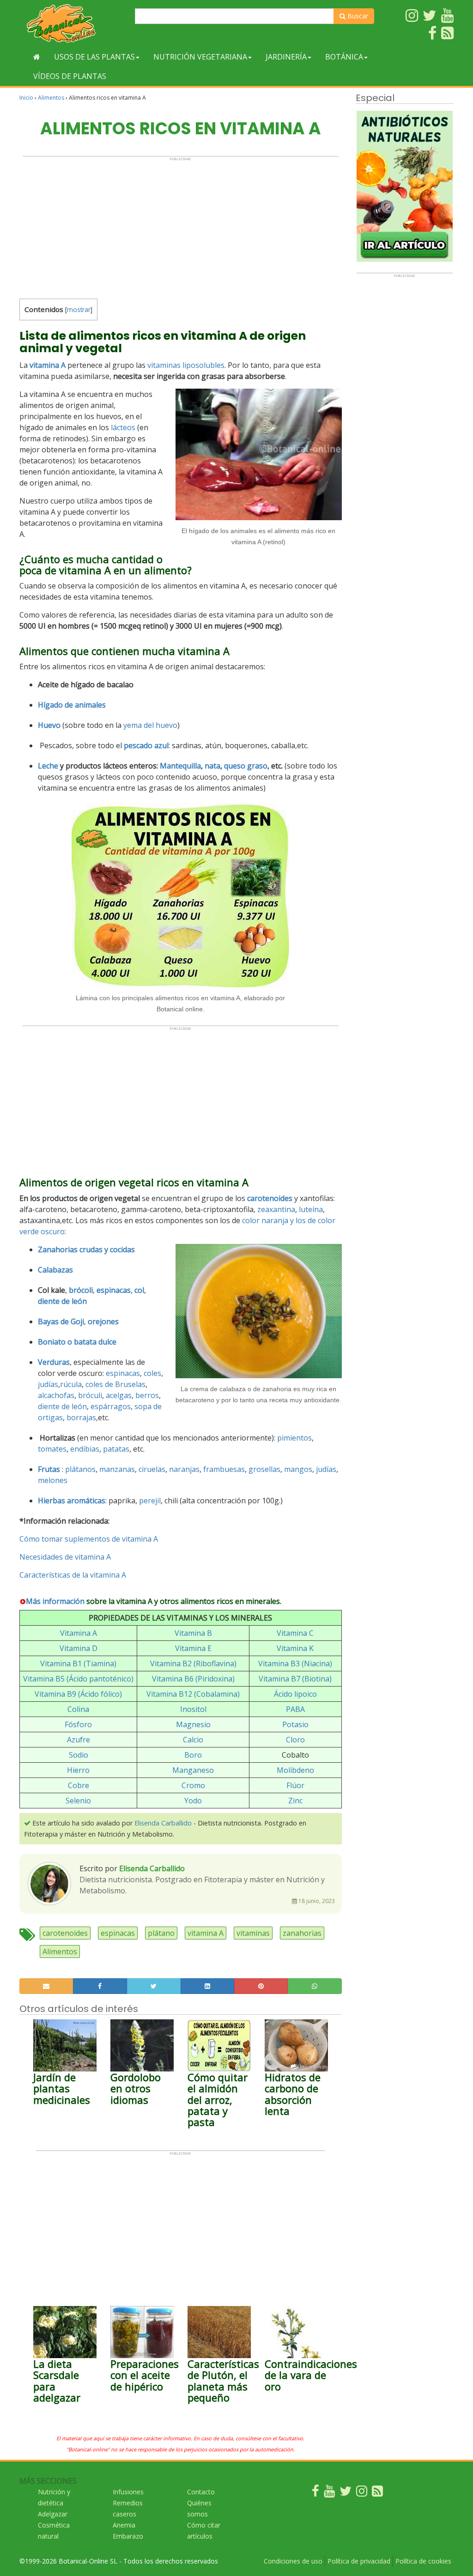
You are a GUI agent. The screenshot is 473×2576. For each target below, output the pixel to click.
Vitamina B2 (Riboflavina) (193, 1663)
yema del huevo (150, 725)
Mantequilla (180, 766)
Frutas (49, 1469)
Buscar (357, 16)
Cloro (295, 1740)
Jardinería (286, 57)
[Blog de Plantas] (377, 2493)
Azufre (79, 1740)
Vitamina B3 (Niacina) (295, 1663)
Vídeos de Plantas (70, 76)
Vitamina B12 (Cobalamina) (193, 1694)
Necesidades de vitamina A (65, 1557)
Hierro (78, 1770)
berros (147, 1395)
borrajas (81, 1417)
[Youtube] (329, 2493)
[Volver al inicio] (37, 57)
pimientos (294, 1438)
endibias (85, 1449)
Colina (78, 1709)
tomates (52, 1449)
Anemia (124, 2525)
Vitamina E (193, 1648)
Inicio (26, 98)
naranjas (184, 1469)
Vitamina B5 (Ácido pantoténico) (78, 1679)
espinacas (123, 1373)
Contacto (201, 2492)
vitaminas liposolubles (186, 365)
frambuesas (224, 1469)
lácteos (123, 427)
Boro (193, 1755)
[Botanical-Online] (74, 23)
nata (212, 766)
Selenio (78, 1801)
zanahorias (302, 1933)
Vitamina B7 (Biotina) (295, 1679)
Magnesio (193, 1724)
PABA (295, 1709)
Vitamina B (193, 1633)
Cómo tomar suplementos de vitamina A (89, 1539)
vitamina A (48, 365)
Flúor (295, 1785)
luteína (311, 1209)
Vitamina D (79, 1648)
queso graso (246, 766)
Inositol (193, 1709)
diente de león (62, 1406)
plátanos (80, 1469)
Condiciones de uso (293, 2561)
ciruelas (152, 1469)
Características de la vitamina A (73, 1575)
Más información (55, 1601)
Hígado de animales (72, 705)
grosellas (264, 1469)
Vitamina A (79, 1633)
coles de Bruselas (115, 1384)
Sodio (79, 1755)
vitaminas (253, 1933)
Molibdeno (295, 1770)
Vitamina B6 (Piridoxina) (193, 1679)
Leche (48, 766)
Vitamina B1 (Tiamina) (78, 1663)
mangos (298, 1469)
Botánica (344, 57)
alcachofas (56, 1395)
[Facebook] (315, 2493)
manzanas (117, 1469)
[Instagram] (362, 2493)
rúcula (71, 1384)
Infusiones (128, 2492)
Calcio (193, 1740)
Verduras (54, 1362)
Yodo (193, 1801)
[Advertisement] (181, 226)
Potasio (295, 1724)
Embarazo (128, 2536)
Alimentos (51, 98)
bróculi (90, 1395)
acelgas (119, 1395)
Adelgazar (53, 2514)
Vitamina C (295, 1633)
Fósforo (78, 1724)
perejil (150, 1501)
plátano (161, 1933)
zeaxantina (276, 1209)
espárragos (111, 1406)
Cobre (79, 1785)
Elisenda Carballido (163, 1823)
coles (152, 1373)
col (139, 1290)
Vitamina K (295, 1648)
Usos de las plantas (94, 57)
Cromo (193, 1785)
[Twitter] (346, 2493)
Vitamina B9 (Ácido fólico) (78, 1694)
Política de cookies (423, 2561)
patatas (116, 1449)
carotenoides (65, 1933)
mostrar (79, 309)
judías (48, 1384)
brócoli (81, 1290)
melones (53, 1480)
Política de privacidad (359, 2561)
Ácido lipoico (295, 1694)
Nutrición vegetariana (200, 57)
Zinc (295, 1801)
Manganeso (193, 1770)
